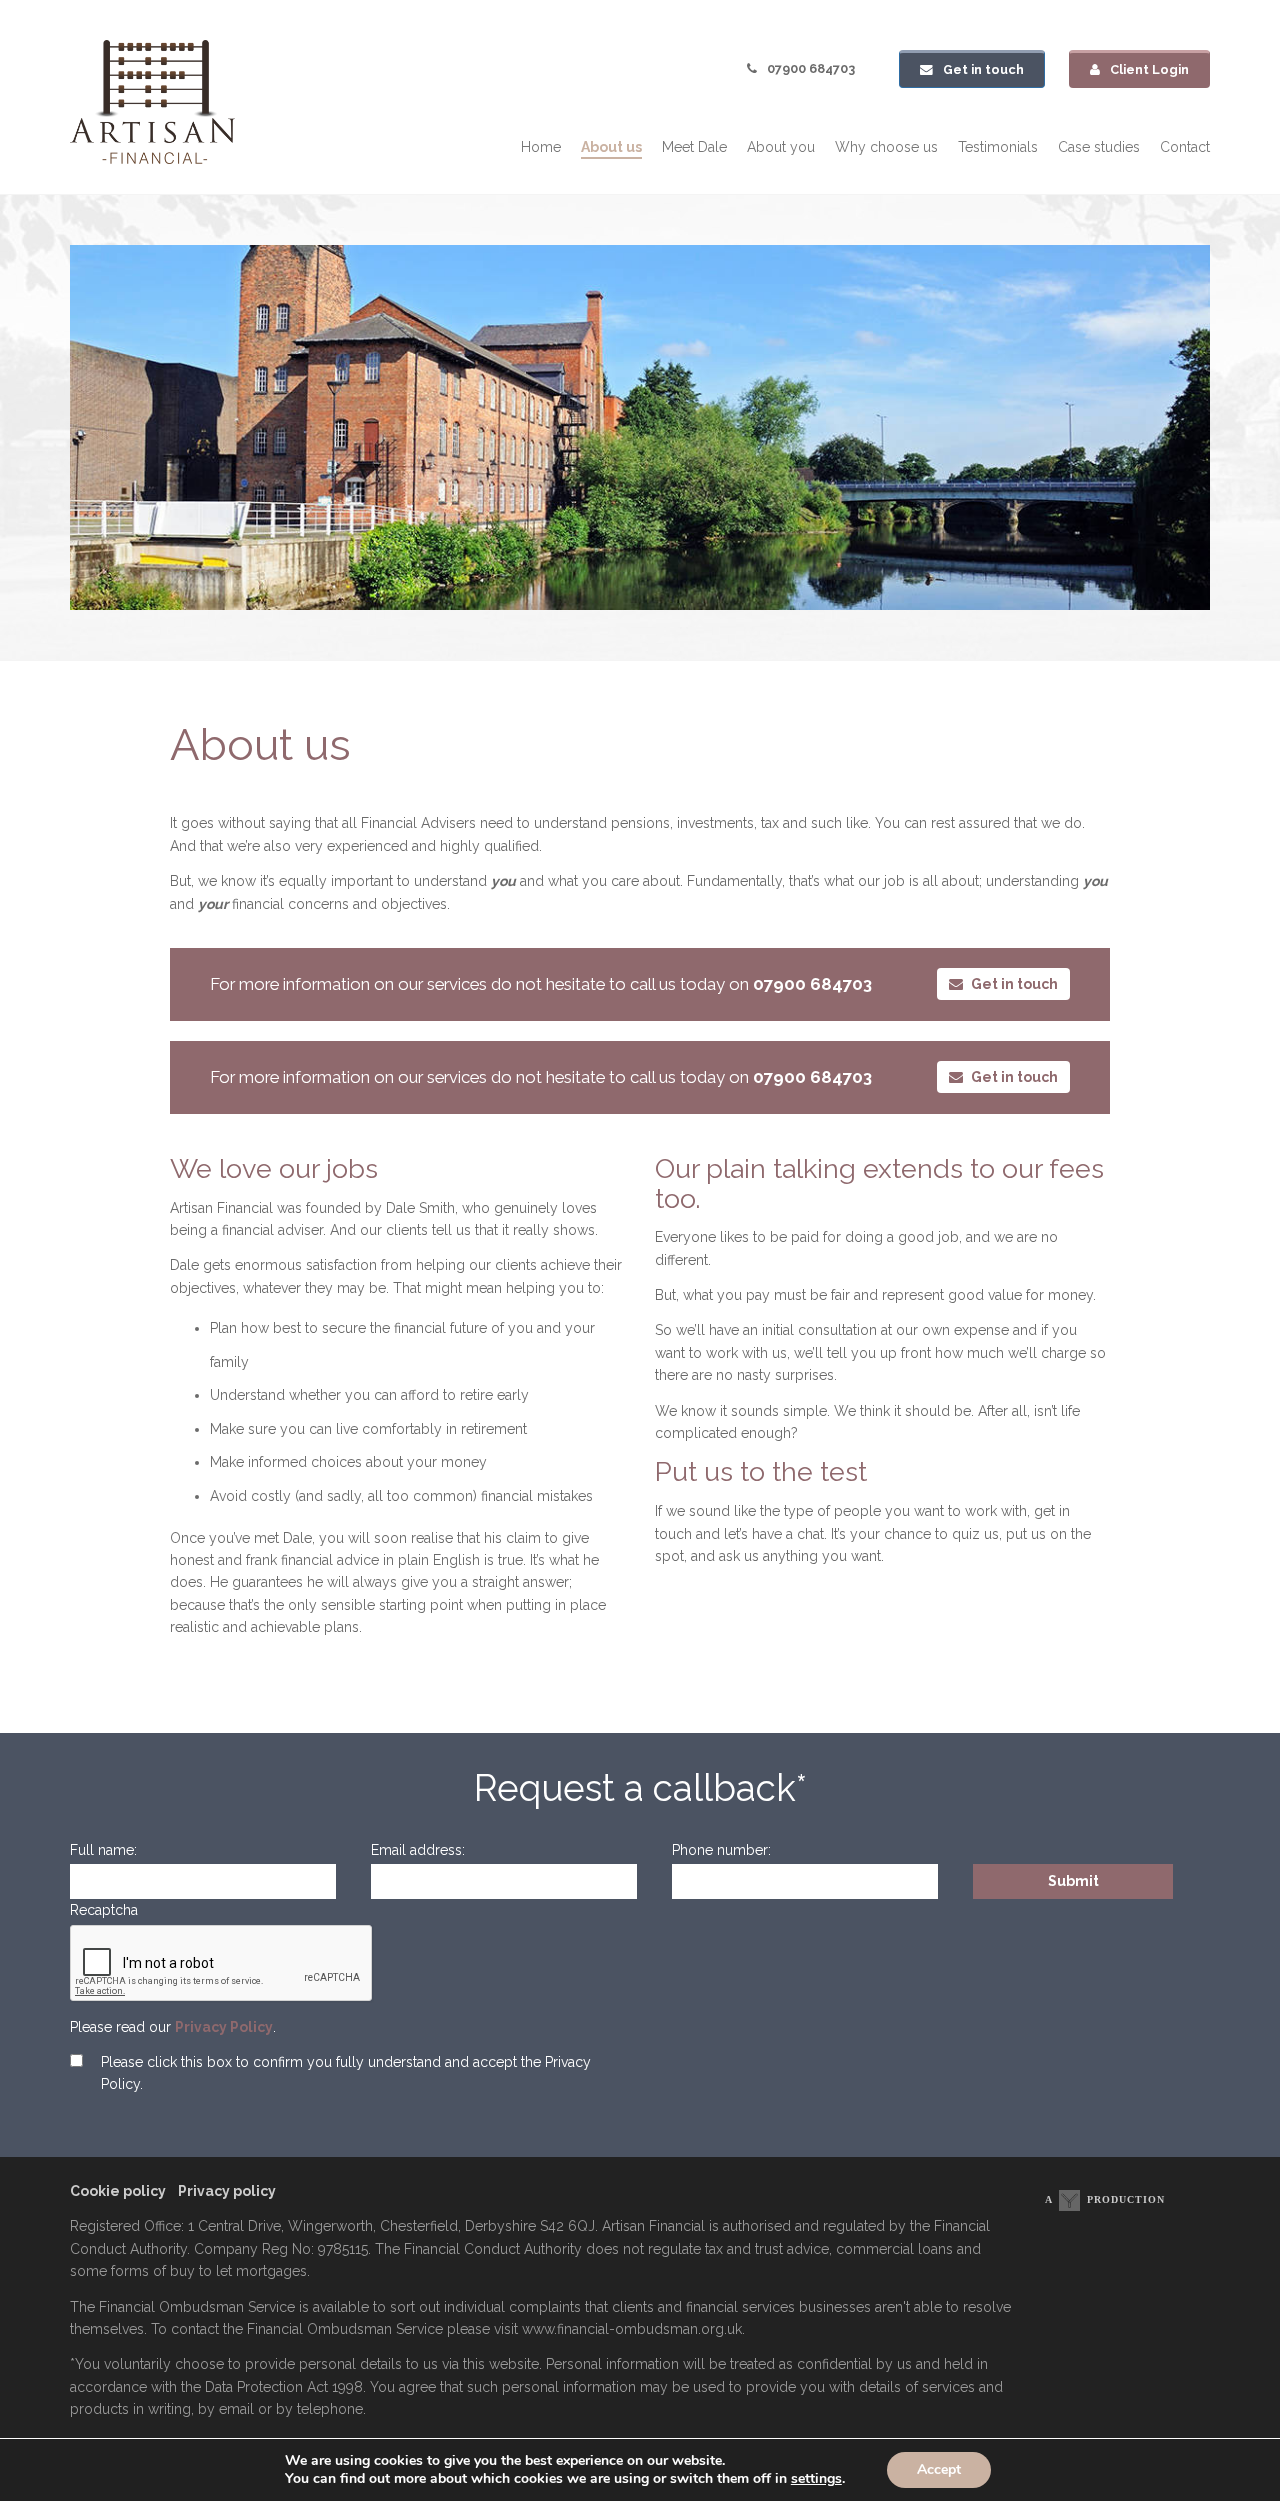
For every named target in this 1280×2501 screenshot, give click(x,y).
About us (611, 147)
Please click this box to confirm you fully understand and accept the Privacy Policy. (346, 2073)
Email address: (418, 1850)
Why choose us (886, 147)
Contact (1185, 147)
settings (816, 2479)
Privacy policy (227, 2191)
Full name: (103, 1850)
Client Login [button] (1149, 69)
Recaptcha (104, 1910)
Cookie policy (118, 2191)
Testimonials (998, 147)
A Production (1105, 2199)
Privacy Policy (224, 2027)
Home (541, 147)
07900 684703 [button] (811, 68)
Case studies (1099, 147)
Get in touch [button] (983, 69)
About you (781, 147)
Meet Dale (694, 147)
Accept (939, 2469)
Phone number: (721, 1850)
